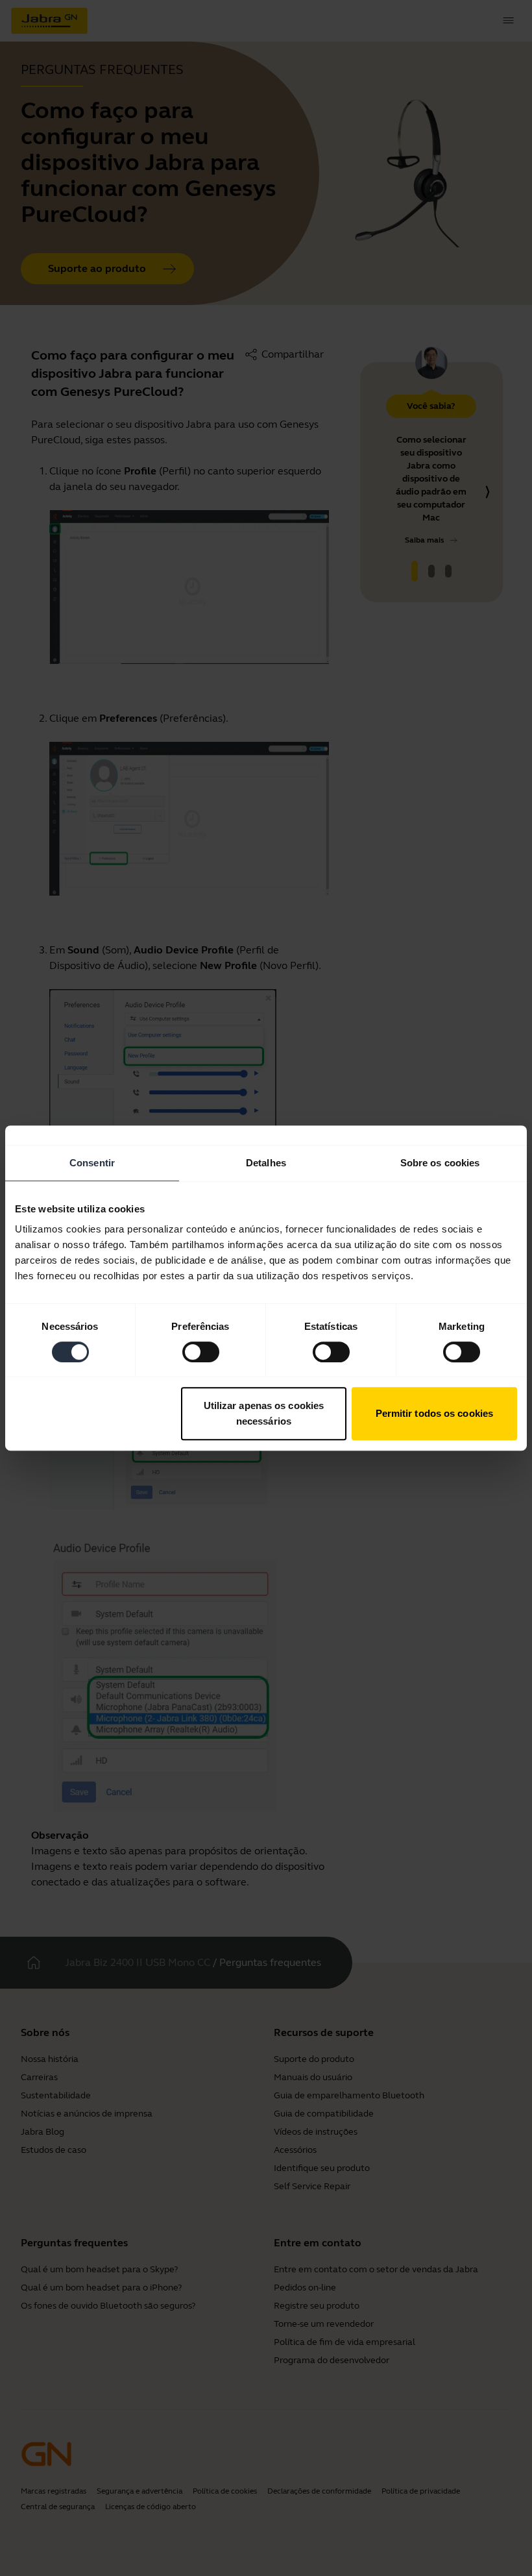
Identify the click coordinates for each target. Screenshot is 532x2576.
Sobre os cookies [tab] (440, 1163)
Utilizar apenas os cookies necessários (264, 1413)
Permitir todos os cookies (435, 1413)
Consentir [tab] (92, 1163)
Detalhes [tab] (266, 1163)
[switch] (201, 1352)
